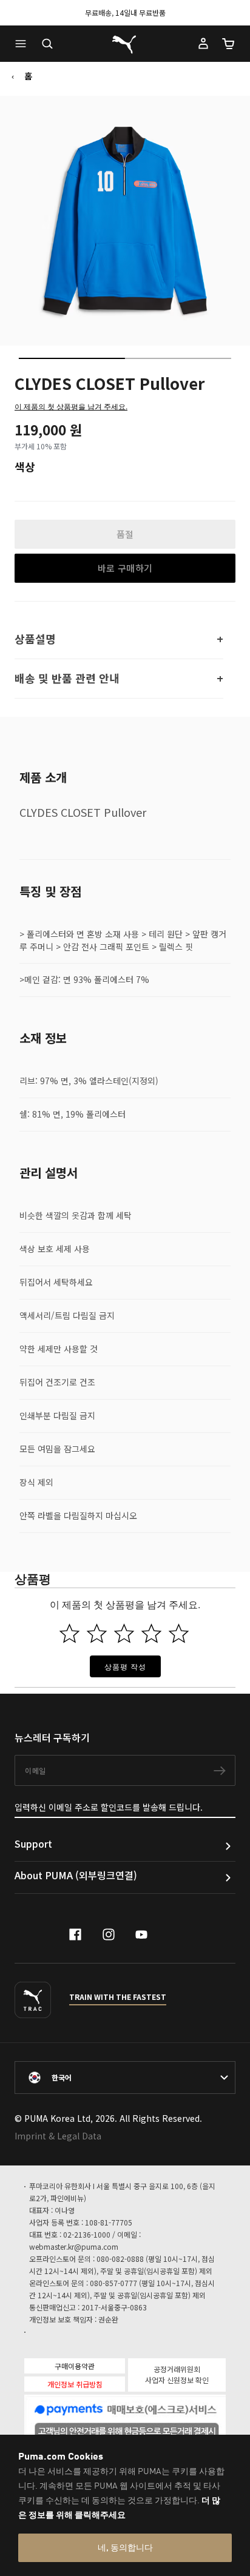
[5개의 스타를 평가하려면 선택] (179, 1633)
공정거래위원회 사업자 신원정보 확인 (177, 2374)
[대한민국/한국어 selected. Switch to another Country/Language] (125, 2078)
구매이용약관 (75, 2366)
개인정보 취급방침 (75, 2384)
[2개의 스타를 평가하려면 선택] (97, 1633)
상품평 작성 (125, 1666)
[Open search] (47, 44)
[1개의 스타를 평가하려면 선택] (69, 1633)
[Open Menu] (24, 44)
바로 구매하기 (125, 568)
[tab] (72, 358)
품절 (125, 534)
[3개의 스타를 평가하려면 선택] (124, 1633)
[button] (24, 44)
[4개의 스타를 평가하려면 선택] (151, 1633)
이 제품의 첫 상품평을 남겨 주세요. (71, 406)
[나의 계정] (203, 44)
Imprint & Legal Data (58, 2136)
